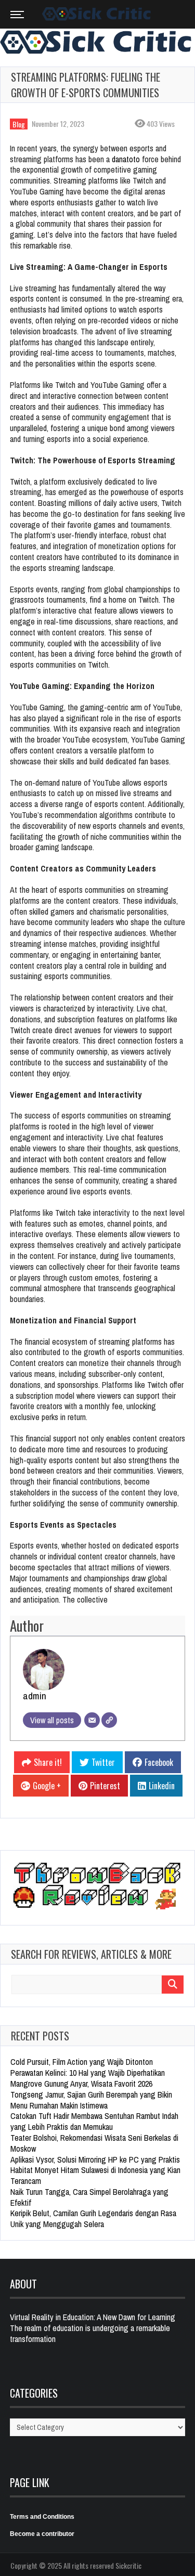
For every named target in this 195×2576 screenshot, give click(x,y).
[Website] (109, 1720)
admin (35, 1696)
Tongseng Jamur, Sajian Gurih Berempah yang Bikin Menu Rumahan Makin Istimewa (91, 2100)
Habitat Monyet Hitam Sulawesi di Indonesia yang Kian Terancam (95, 2175)
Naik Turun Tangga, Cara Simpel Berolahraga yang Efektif (89, 2197)
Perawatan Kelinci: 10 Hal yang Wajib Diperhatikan (88, 2073)
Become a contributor (42, 2534)
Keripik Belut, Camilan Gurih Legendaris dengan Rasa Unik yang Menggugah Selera (93, 2219)
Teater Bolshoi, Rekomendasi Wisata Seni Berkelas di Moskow (94, 2143)
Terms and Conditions (42, 2517)
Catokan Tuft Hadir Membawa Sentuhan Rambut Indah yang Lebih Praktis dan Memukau (94, 2121)
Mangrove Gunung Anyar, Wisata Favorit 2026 (81, 2084)
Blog (19, 124)
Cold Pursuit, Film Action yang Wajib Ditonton (82, 2062)
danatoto (126, 159)
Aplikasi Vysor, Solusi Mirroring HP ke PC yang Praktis (95, 2159)
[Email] (92, 1720)
